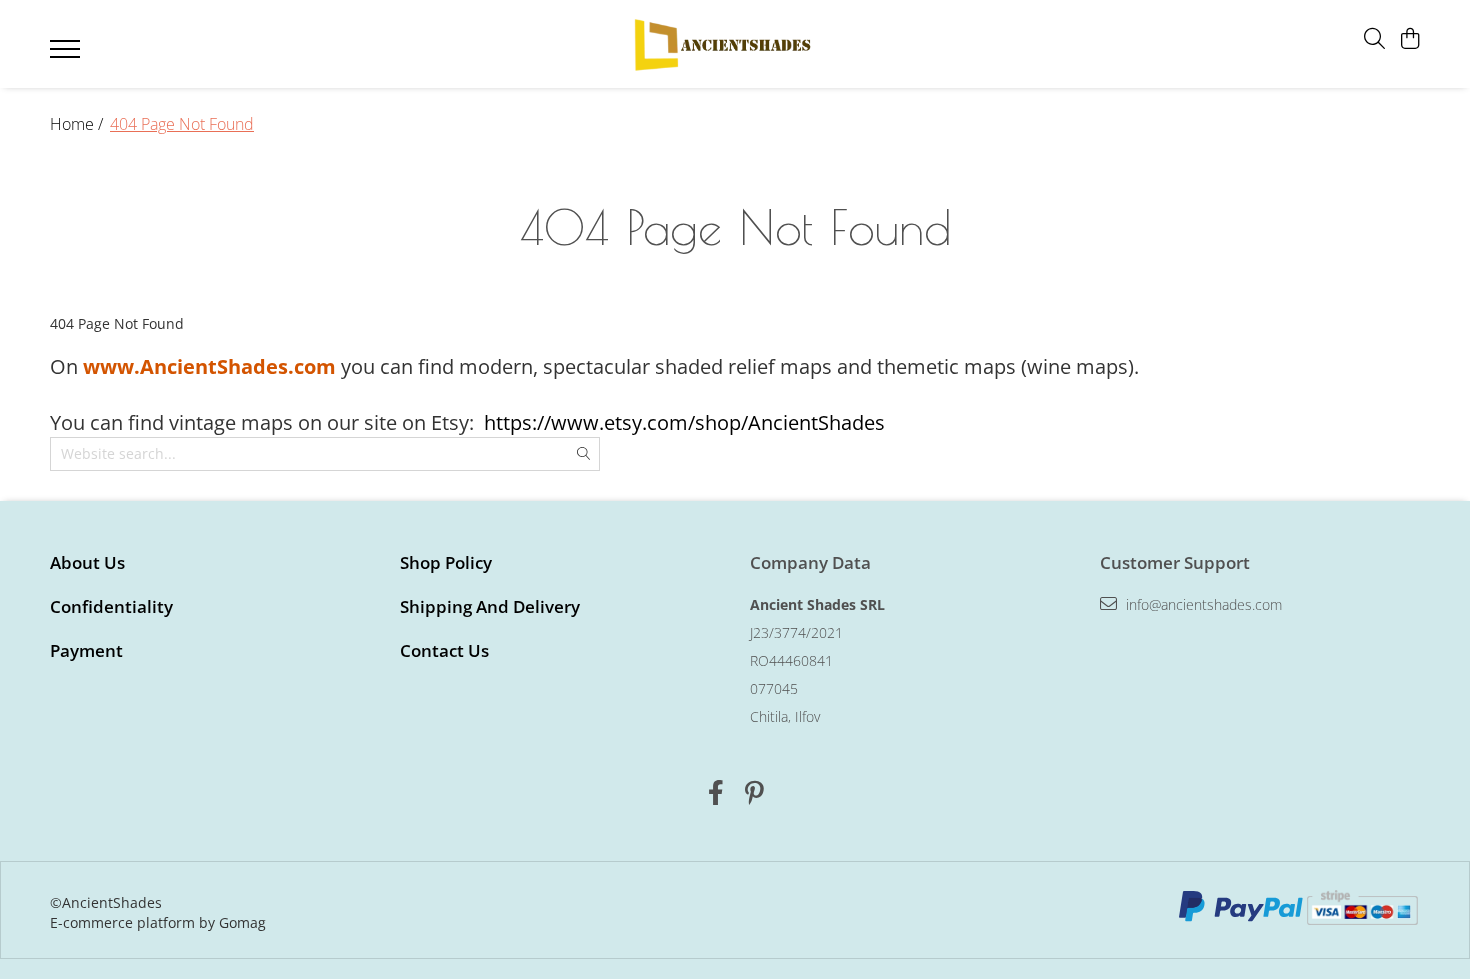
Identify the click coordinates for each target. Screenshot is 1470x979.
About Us (87, 562)
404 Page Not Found (182, 124)
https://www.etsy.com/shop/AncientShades (684, 422)
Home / (78, 124)
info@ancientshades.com (1202, 604)
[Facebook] (715, 793)
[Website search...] (1374, 39)
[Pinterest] (754, 793)
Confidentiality (111, 606)
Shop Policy (446, 562)
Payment (86, 650)
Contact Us (444, 650)
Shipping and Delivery (490, 606)
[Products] (67, 55)
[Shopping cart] (1409, 39)
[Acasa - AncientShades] (721, 44)
